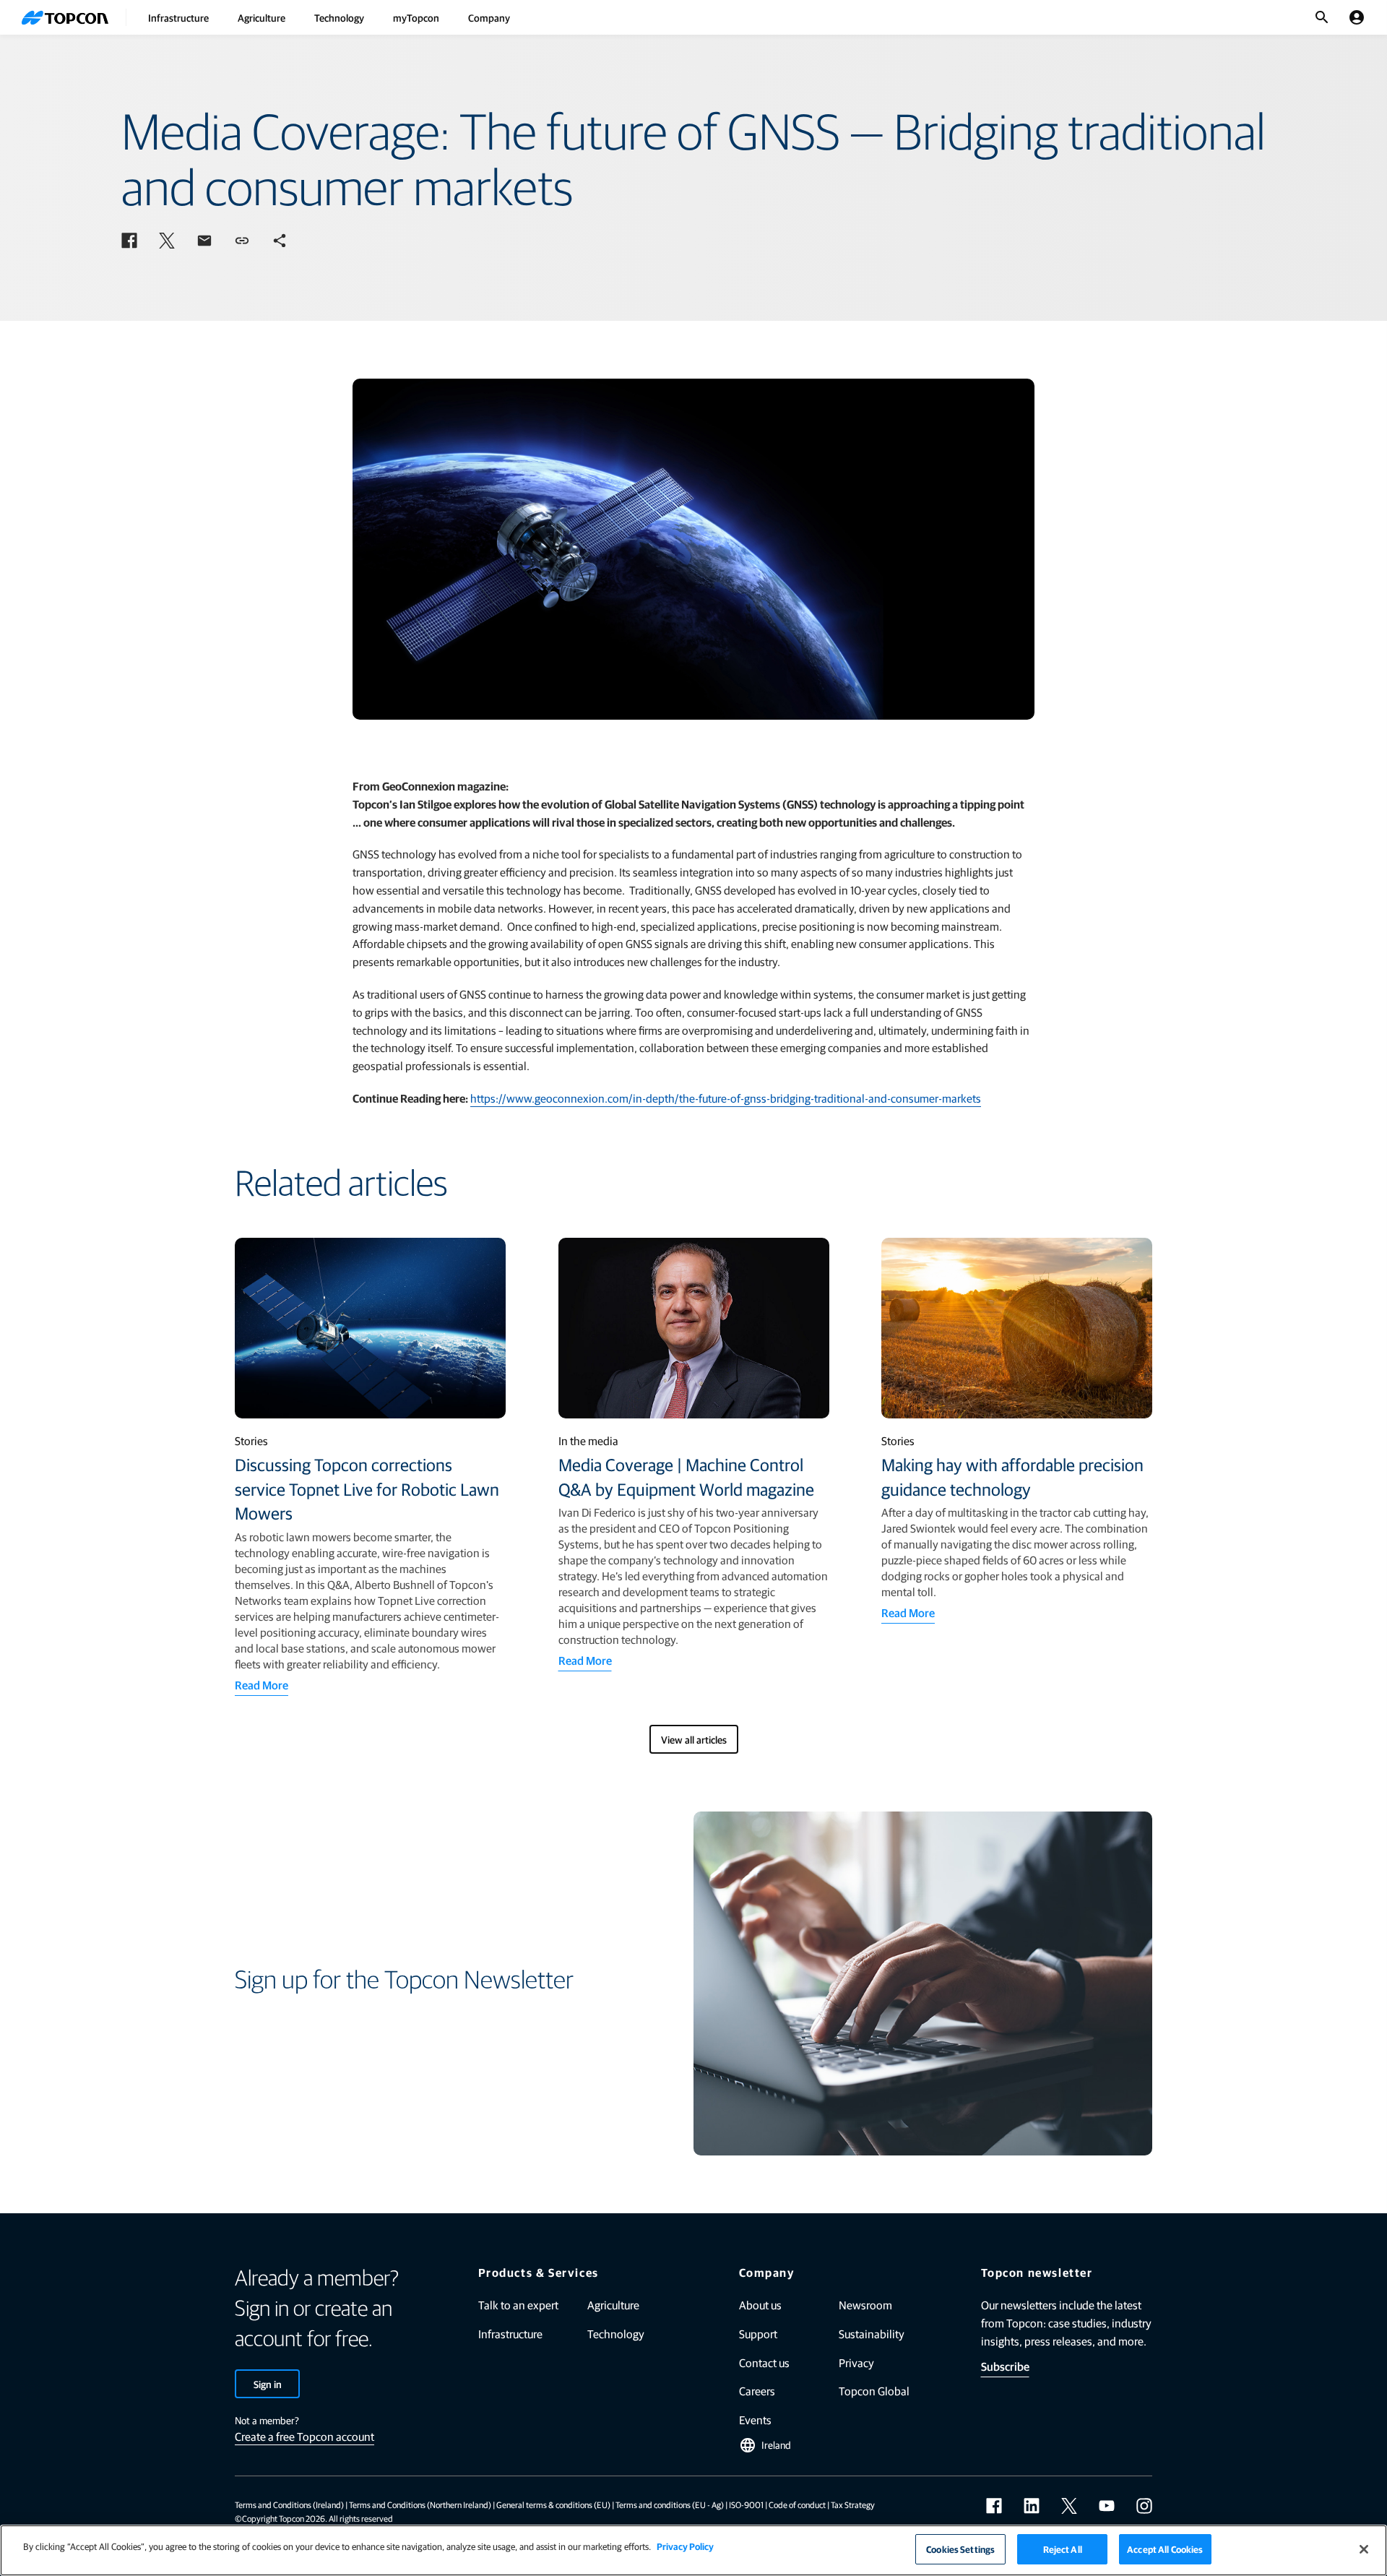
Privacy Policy (685, 2546)
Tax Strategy (853, 2504)
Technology (339, 17)
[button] (129, 241)
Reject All (1063, 2549)
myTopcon (416, 17)
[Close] (1364, 2549)
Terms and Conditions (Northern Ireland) (420, 2504)
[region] (693, 2550)
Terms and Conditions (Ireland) (289, 2504)
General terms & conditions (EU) (553, 2504)
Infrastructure (178, 17)
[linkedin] (1032, 2506)
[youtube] (1107, 2506)
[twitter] (1069, 2506)
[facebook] (994, 2506)
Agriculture (262, 17)
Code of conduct (797, 2504)
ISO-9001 (746, 2504)
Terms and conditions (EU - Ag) (670, 2504)
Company (489, 17)
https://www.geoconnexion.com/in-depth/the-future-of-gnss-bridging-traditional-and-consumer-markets (726, 1098)
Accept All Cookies (1165, 2549)
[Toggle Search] (1322, 17)
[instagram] (1144, 2506)
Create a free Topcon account (304, 2436)
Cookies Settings (960, 2549)
